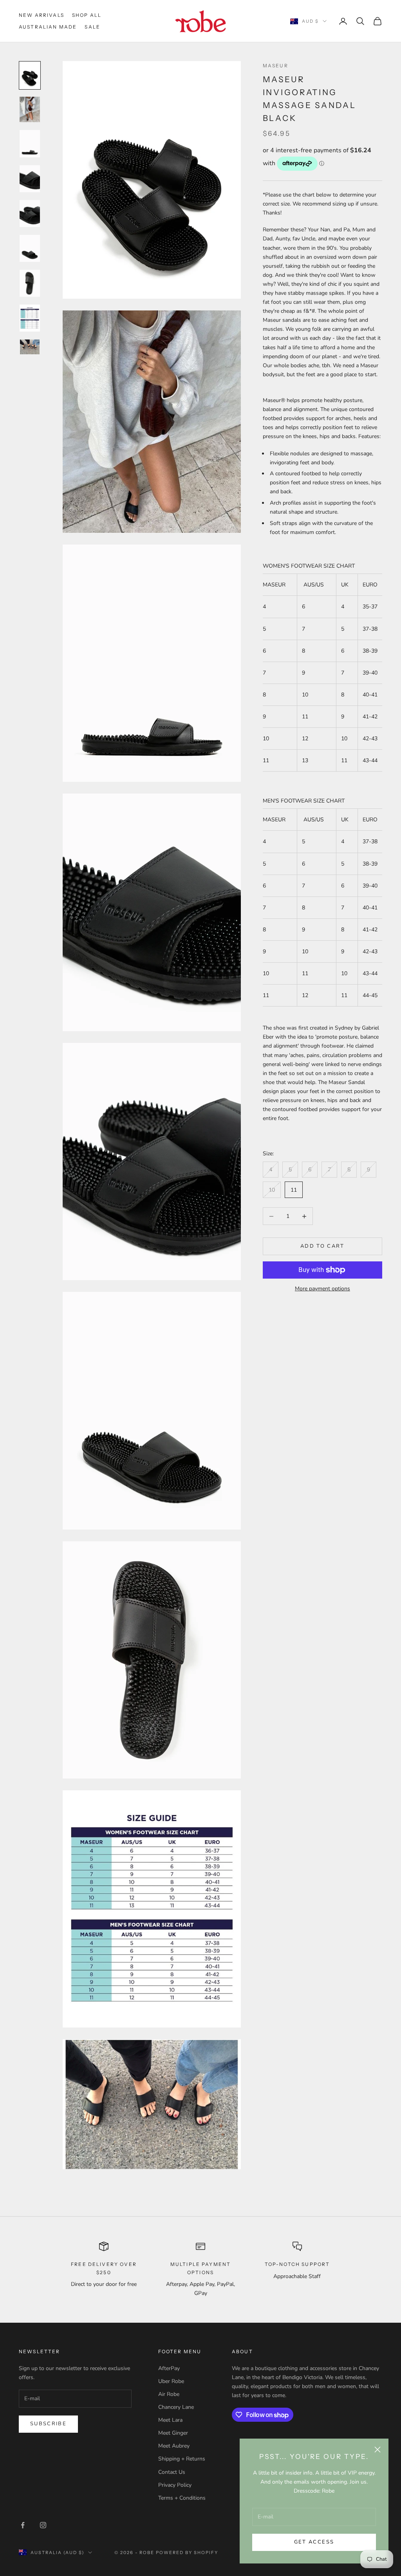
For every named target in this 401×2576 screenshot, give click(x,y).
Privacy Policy (175, 2485)
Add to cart (322, 1246)
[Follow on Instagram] (43, 2525)
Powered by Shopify (187, 2553)
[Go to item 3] (30, 143)
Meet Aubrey (174, 2446)
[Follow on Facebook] (23, 2525)
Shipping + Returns (182, 2459)
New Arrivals (42, 15)
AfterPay (169, 2368)
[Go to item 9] (30, 347)
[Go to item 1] (30, 75)
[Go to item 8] (30, 318)
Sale (92, 27)
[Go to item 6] (30, 248)
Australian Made (48, 27)
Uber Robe (171, 2381)
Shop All (87, 15)
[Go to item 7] (30, 283)
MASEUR (275, 66)
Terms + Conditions (182, 2498)
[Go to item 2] (30, 109)
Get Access (314, 2542)
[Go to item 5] (30, 214)
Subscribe (48, 2424)
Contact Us (172, 2472)
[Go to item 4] (30, 179)
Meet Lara (170, 2420)
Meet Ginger (173, 2433)
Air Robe (169, 2394)
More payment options (322, 1289)
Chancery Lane (176, 2407)
